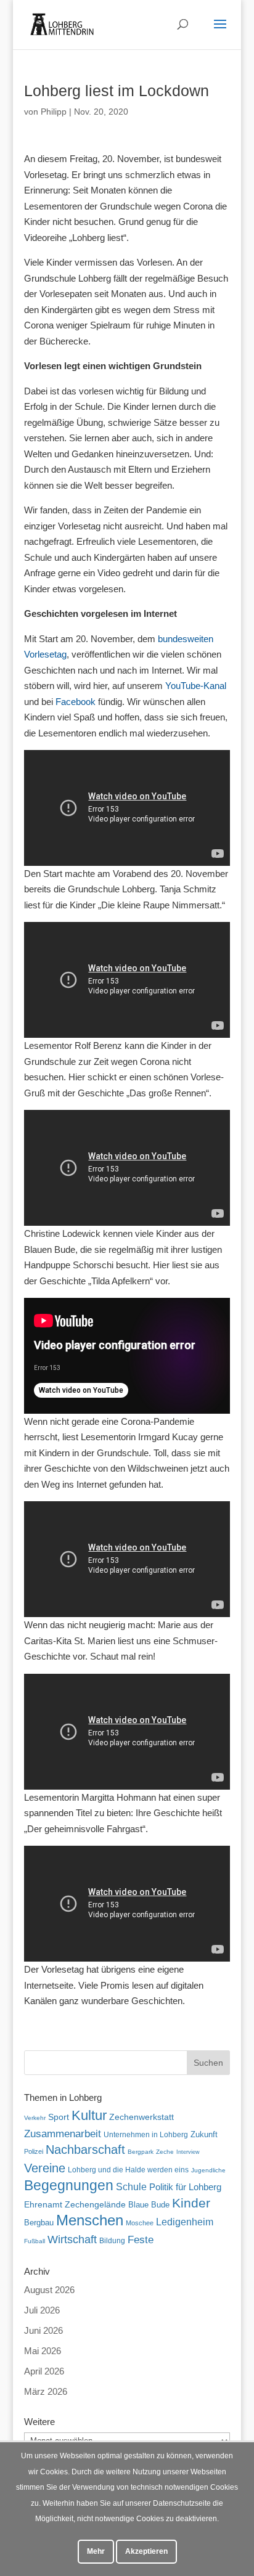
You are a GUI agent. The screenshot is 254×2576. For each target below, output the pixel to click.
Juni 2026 (43, 2330)
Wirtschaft (72, 2239)
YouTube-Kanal (196, 686)
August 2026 (49, 2290)
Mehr (96, 2551)
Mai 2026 (43, 2351)
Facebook (76, 702)
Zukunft (204, 2134)
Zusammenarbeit (63, 2134)
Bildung (112, 2240)
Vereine (45, 2168)
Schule (131, 2187)
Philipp (54, 112)
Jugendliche (208, 2170)
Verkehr (35, 2118)
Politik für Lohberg (185, 2187)
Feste (141, 2240)
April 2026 (44, 2371)
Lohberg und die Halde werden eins (128, 2170)
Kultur (89, 2115)
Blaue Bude (149, 2205)
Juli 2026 (42, 2310)
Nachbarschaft (85, 2150)
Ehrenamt (43, 2205)
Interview (188, 2152)
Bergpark (141, 2152)
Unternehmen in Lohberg (146, 2134)
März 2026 (46, 2391)
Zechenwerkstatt (141, 2117)
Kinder (191, 2203)
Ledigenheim (185, 2222)
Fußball (35, 2241)
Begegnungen (69, 2185)
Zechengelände (95, 2205)
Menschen (90, 2220)
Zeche (165, 2152)
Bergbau (39, 2223)
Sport (59, 2117)
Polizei (34, 2151)
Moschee (140, 2223)
